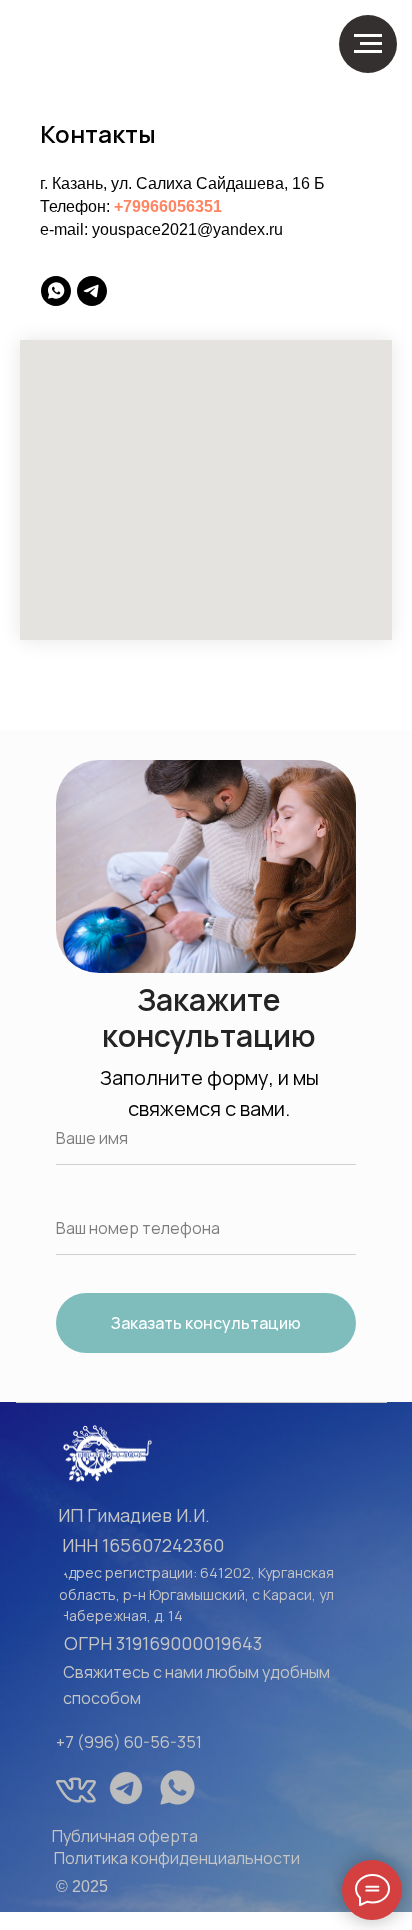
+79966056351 (168, 206)
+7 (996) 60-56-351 (129, 1742)
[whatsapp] (56, 291)
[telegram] (92, 291)
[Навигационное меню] (368, 44)
